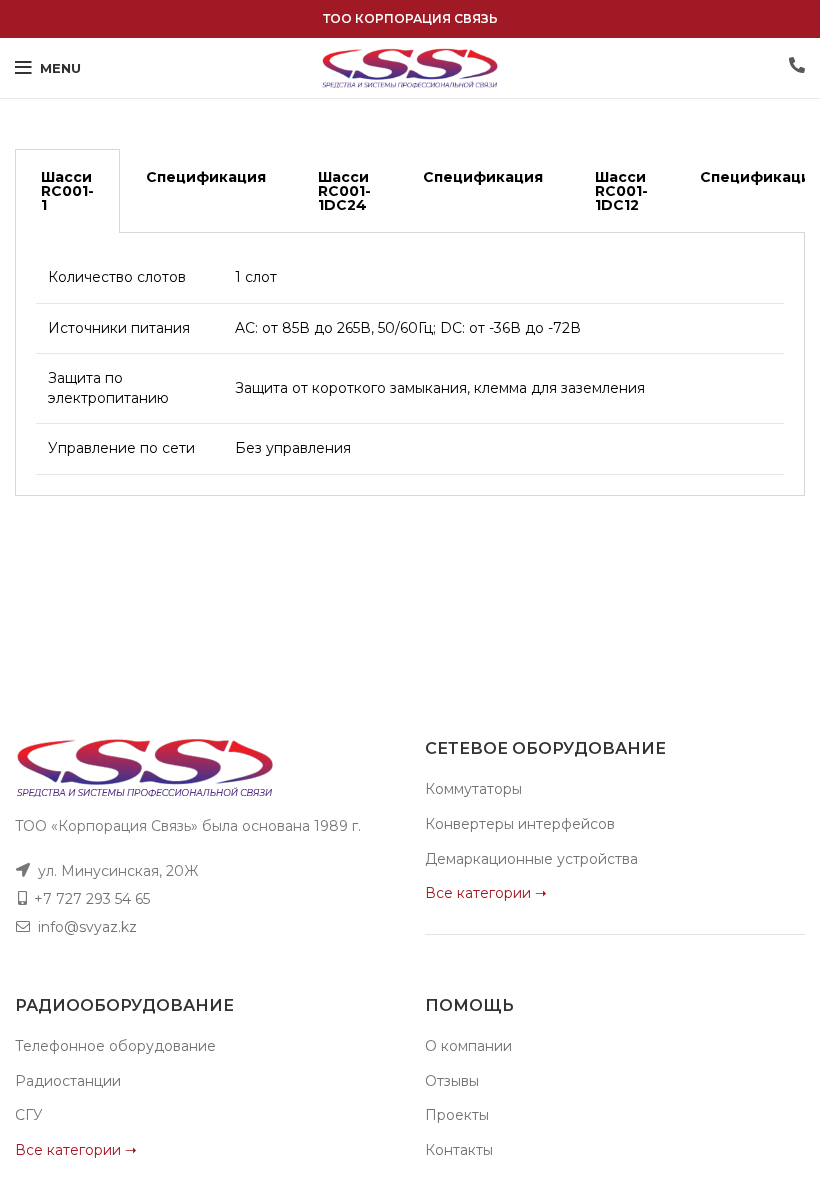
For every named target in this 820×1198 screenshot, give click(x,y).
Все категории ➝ (486, 893)
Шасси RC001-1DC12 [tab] (621, 191)
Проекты (457, 1115)
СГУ (29, 1115)
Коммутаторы (473, 789)
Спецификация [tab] (206, 177)
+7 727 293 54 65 (92, 899)
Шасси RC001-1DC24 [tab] (344, 191)
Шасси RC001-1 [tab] (67, 191)
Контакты (459, 1150)
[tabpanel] (410, 364)
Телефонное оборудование (115, 1046)
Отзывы (452, 1081)
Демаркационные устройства (531, 859)
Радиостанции (68, 1081)
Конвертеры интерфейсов (520, 824)
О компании (468, 1046)
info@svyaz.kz (87, 927)
